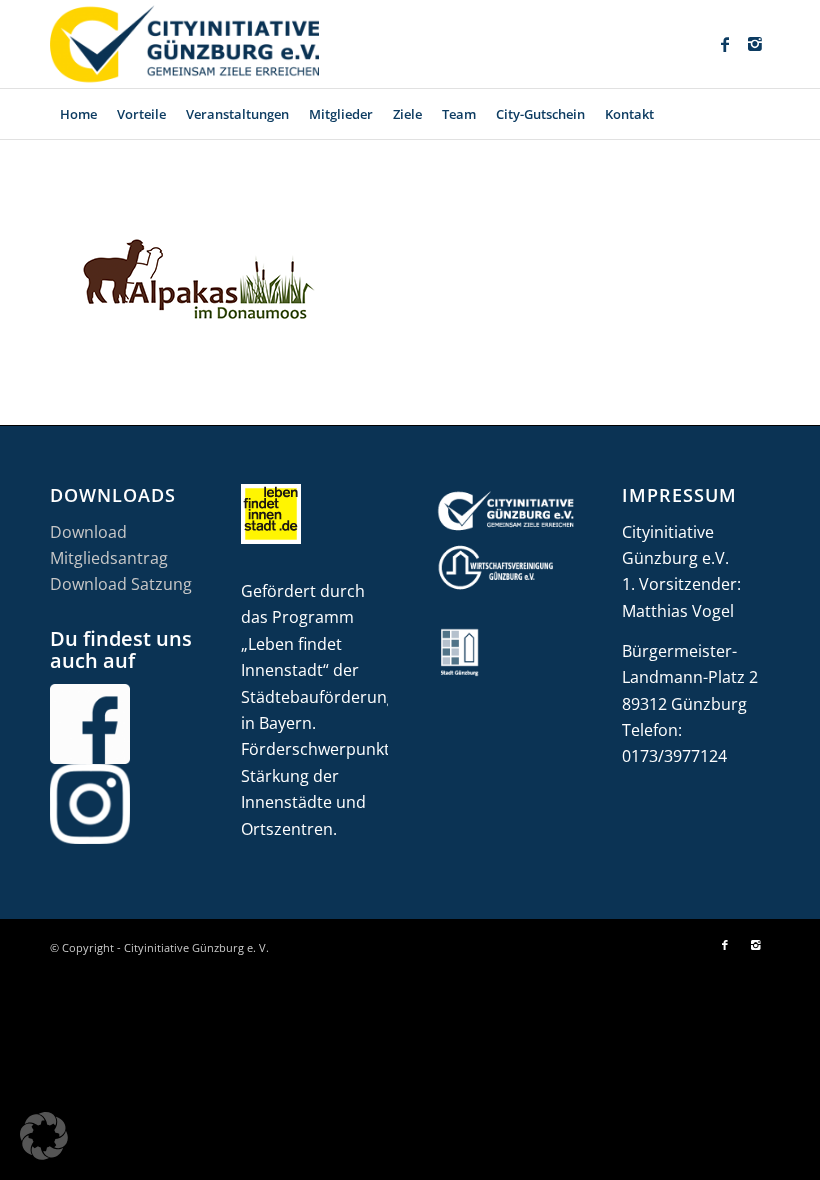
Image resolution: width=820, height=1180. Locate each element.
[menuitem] (78, 114)
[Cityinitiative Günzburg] (184, 44)
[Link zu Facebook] (725, 44)
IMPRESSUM (679, 495)
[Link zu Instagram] (755, 44)
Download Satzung (121, 584)
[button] (44, 1136)
